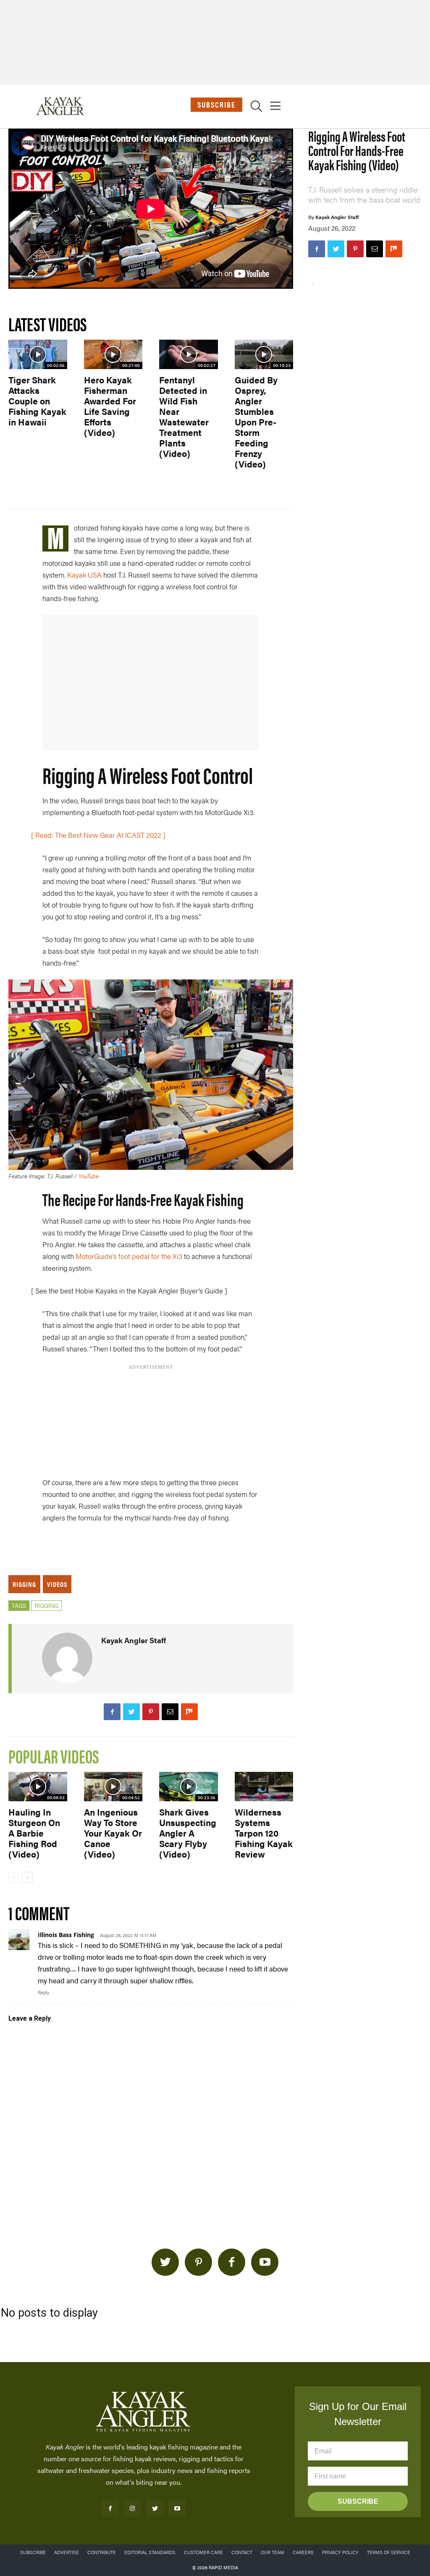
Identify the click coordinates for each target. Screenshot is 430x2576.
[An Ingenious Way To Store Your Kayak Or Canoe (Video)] (113, 1787)
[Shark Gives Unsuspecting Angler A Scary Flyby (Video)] (189, 1787)
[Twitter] (336, 249)
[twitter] (165, 2262)
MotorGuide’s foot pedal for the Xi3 (129, 1256)
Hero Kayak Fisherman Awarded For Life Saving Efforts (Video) (110, 406)
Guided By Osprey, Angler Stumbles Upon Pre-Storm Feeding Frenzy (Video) (256, 422)
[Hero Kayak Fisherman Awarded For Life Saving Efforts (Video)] (113, 354)
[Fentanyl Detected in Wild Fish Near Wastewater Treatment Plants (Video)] (189, 354)
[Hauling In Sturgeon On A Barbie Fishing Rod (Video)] (38, 1787)
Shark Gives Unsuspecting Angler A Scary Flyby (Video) (188, 1833)
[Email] (375, 249)
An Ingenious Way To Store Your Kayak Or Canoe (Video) (113, 1833)
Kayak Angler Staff (337, 217)
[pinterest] (198, 2262)
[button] (256, 108)
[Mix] (394, 249)
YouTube (89, 1176)
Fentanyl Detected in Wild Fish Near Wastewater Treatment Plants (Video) (184, 416)
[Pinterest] (355, 249)
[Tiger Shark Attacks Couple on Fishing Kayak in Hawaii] (38, 354)
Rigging (24, 1584)
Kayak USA (84, 575)
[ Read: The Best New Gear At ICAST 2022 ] (98, 835)
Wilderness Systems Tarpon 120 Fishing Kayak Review (264, 1833)
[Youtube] (177, 2508)
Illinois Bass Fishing (66, 1935)
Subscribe (216, 104)
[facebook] (232, 2262)
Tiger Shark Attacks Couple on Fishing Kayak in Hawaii (37, 401)
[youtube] (265, 2262)
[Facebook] (317, 249)
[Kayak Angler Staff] (67, 1658)
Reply (43, 1992)
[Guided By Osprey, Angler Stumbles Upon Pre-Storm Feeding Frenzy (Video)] (264, 354)
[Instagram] (132, 2508)
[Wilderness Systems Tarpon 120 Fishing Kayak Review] (264, 1787)
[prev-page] (14, 1877)
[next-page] (27, 1877)
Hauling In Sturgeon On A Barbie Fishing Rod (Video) (34, 1833)
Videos (57, 1584)
